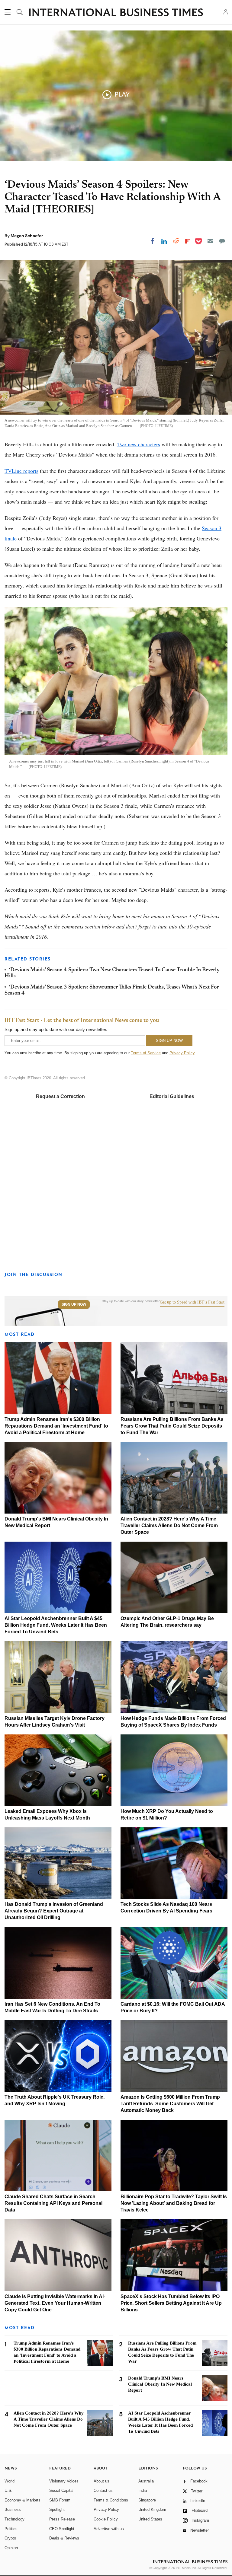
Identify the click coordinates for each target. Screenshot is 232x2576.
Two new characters (139, 444)
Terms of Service (146, 1053)
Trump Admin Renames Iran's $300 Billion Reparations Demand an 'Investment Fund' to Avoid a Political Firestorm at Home (56, 1426)
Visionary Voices (64, 2481)
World (10, 2481)
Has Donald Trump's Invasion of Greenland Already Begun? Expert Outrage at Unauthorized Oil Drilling (54, 1911)
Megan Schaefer (27, 236)
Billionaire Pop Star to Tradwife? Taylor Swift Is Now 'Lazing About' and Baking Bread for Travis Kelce (174, 2203)
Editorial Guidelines (172, 1096)
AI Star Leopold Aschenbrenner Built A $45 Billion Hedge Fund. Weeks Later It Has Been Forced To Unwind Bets (56, 1625)
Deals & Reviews (64, 2538)
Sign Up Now (74, 1304)
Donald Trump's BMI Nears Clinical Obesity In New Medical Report (160, 2384)
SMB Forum (60, 2500)
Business (13, 2509)
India (143, 2490)
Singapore (147, 2500)
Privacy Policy (182, 1053)
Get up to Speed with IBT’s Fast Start (192, 1302)
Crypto (10, 2538)
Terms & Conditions (111, 2500)
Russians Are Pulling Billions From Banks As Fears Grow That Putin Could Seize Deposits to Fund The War (172, 1426)
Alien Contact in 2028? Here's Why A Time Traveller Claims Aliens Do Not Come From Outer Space (169, 1525)
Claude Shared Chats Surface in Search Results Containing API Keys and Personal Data (53, 2203)
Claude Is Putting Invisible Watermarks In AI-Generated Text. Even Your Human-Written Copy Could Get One (55, 2303)
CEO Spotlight (62, 2529)
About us (101, 2481)
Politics (11, 2529)
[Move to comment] (222, 241)
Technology (14, 2519)
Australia (146, 2481)
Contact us (103, 2490)
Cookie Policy (106, 2519)
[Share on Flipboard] (188, 241)
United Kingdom (152, 2509)
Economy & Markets (23, 2500)
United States (150, 2519)
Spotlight (57, 2509)
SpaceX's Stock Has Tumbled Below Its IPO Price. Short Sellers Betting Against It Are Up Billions (171, 2303)
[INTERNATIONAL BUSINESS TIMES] (116, 13)
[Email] (210, 241)
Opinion (11, 2548)
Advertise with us (109, 2529)
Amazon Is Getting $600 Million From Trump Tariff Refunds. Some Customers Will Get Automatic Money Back (170, 2104)
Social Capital (61, 2490)
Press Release (62, 2519)
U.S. (8, 2490)
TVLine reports (21, 471)
